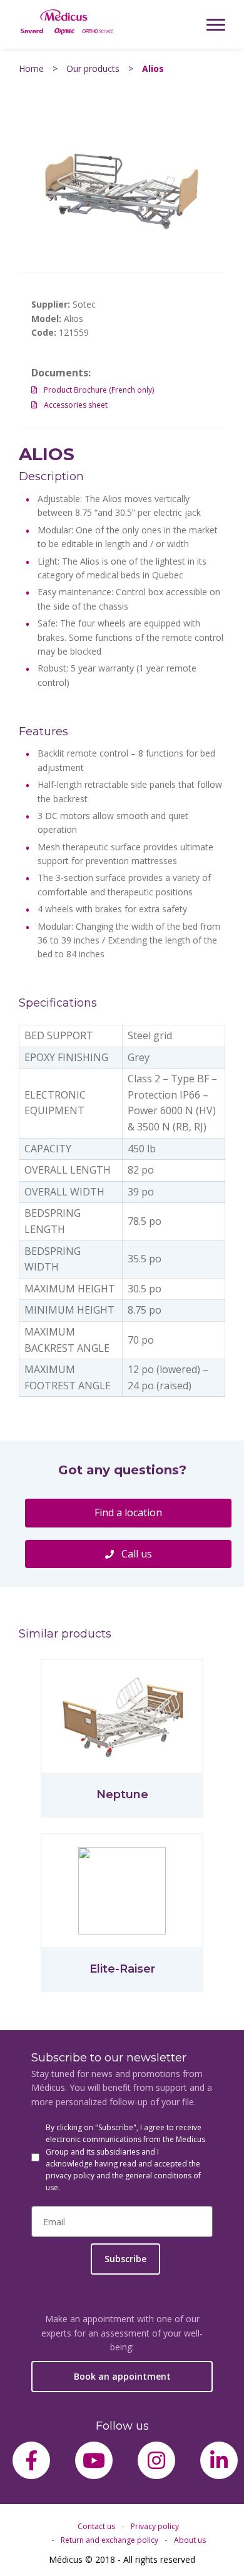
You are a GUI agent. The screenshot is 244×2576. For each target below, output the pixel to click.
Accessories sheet (76, 405)
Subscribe (125, 2259)
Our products (93, 68)
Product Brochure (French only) (99, 390)
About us (190, 2540)
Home (31, 68)
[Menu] (216, 24)
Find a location (128, 1512)
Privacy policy (155, 2526)
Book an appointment (122, 2376)
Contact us (96, 2526)
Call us (135, 1554)
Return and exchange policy (109, 2540)
